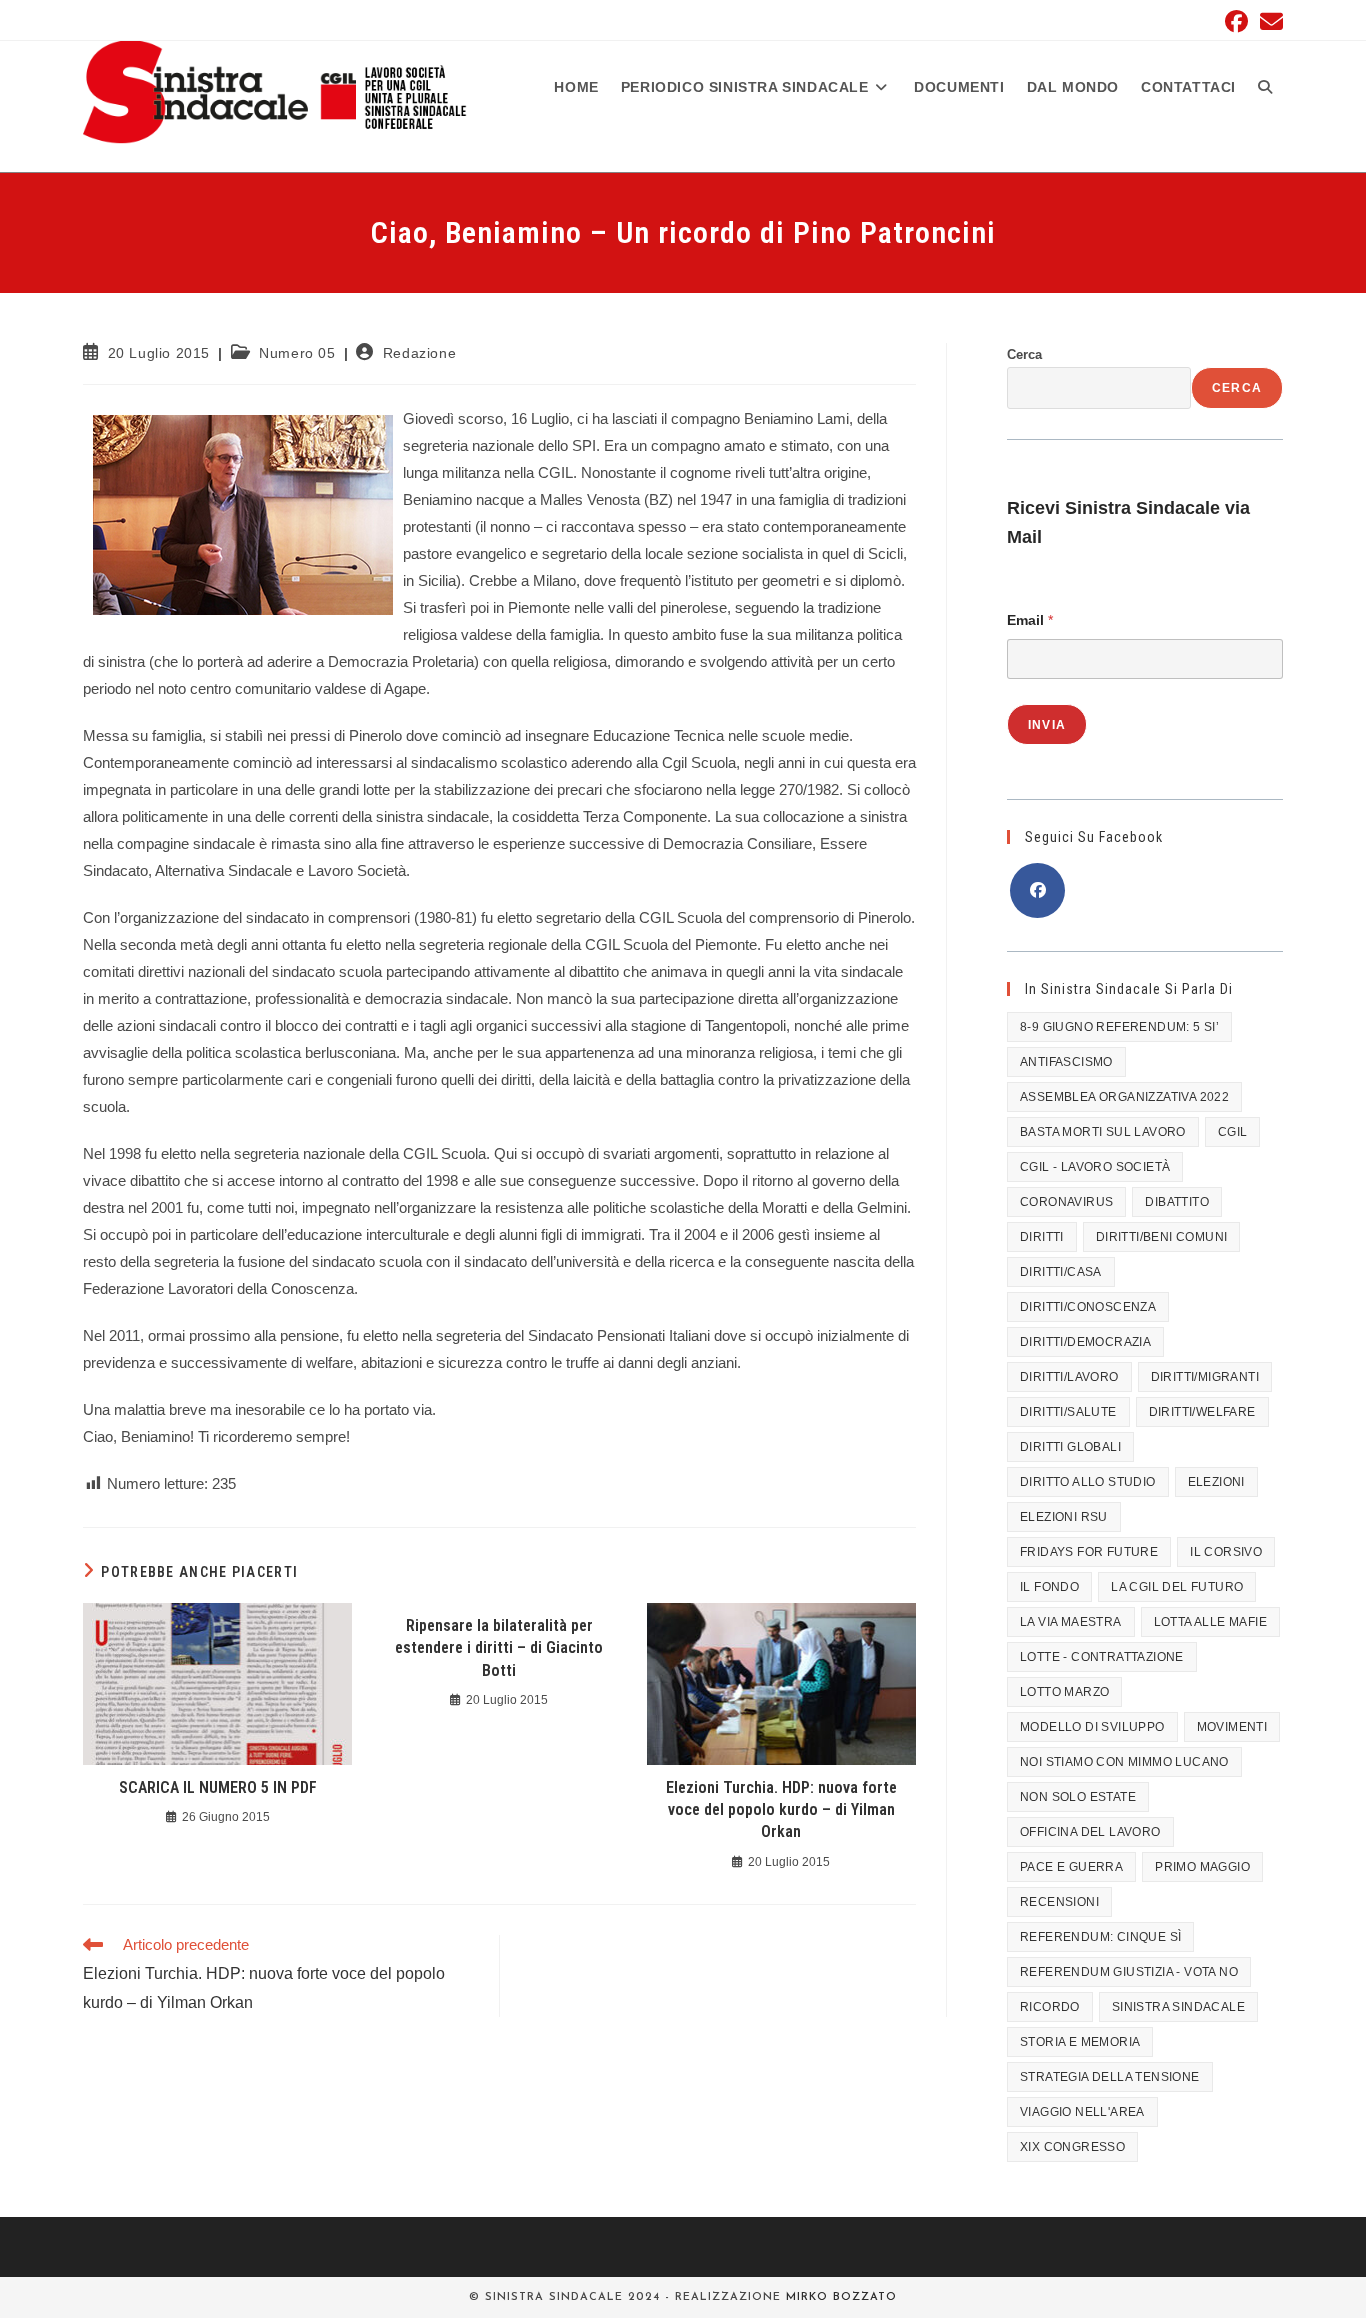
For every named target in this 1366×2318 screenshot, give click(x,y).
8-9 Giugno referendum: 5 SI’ (1119, 1027)
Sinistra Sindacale (1178, 2007)
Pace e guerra (1071, 1867)
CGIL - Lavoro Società (1095, 1167)
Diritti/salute (1068, 1412)
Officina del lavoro (1090, 1832)
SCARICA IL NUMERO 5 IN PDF (218, 1787)
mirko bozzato (841, 2297)
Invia (1047, 725)
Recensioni (1059, 1902)
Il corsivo (1226, 1552)
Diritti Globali (1070, 1447)
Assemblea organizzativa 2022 (1124, 1097)
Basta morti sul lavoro (1103, 1132)
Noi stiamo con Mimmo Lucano (1124, 1762)
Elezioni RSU (1064, 1517)
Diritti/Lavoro (1069, 1377)
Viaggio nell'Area (1082, 2112)
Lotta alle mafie (1210, 1622)
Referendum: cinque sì (1100, 1937)
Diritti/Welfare (1202, 1412)
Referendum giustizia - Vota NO (1129, 1972)
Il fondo (1049, 1587)
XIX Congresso (1072, 2147)
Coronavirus (1066, 1202)
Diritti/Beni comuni (1162, 1237)
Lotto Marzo (1064, 1692)
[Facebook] (1037, 890)
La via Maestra (1071, 1622)
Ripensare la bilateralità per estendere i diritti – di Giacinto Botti (499, 1648)
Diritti (1042, 1237)
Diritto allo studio (1088, 1482)
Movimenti (1232, 1727)
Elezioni (1216, 1482)
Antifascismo (1066, 1062)
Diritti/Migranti (1205, 1377)
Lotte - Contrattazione (1102, 1657)
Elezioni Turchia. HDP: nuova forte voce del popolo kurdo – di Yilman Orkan (781, 1810)
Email (1030, 620)
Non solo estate (1078, 1797)
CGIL (1233, 1132)
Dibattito (1177, 1202)
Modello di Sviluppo (1092, 1727)
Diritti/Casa (1061, 1272)
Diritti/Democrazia (1085, 1342)
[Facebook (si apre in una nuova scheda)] (1236, 21)
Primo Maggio (1202, 1867)
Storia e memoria (1080, 2042)
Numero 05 (297, 353)
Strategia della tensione (1110, 2077)
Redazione (419, 353)
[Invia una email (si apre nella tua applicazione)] (1268, 21)
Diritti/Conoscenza (1088, 1307)
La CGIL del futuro (1177, 1587)
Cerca (1024, 354)
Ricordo (1050, 2007)
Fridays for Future (1089, 1552)
